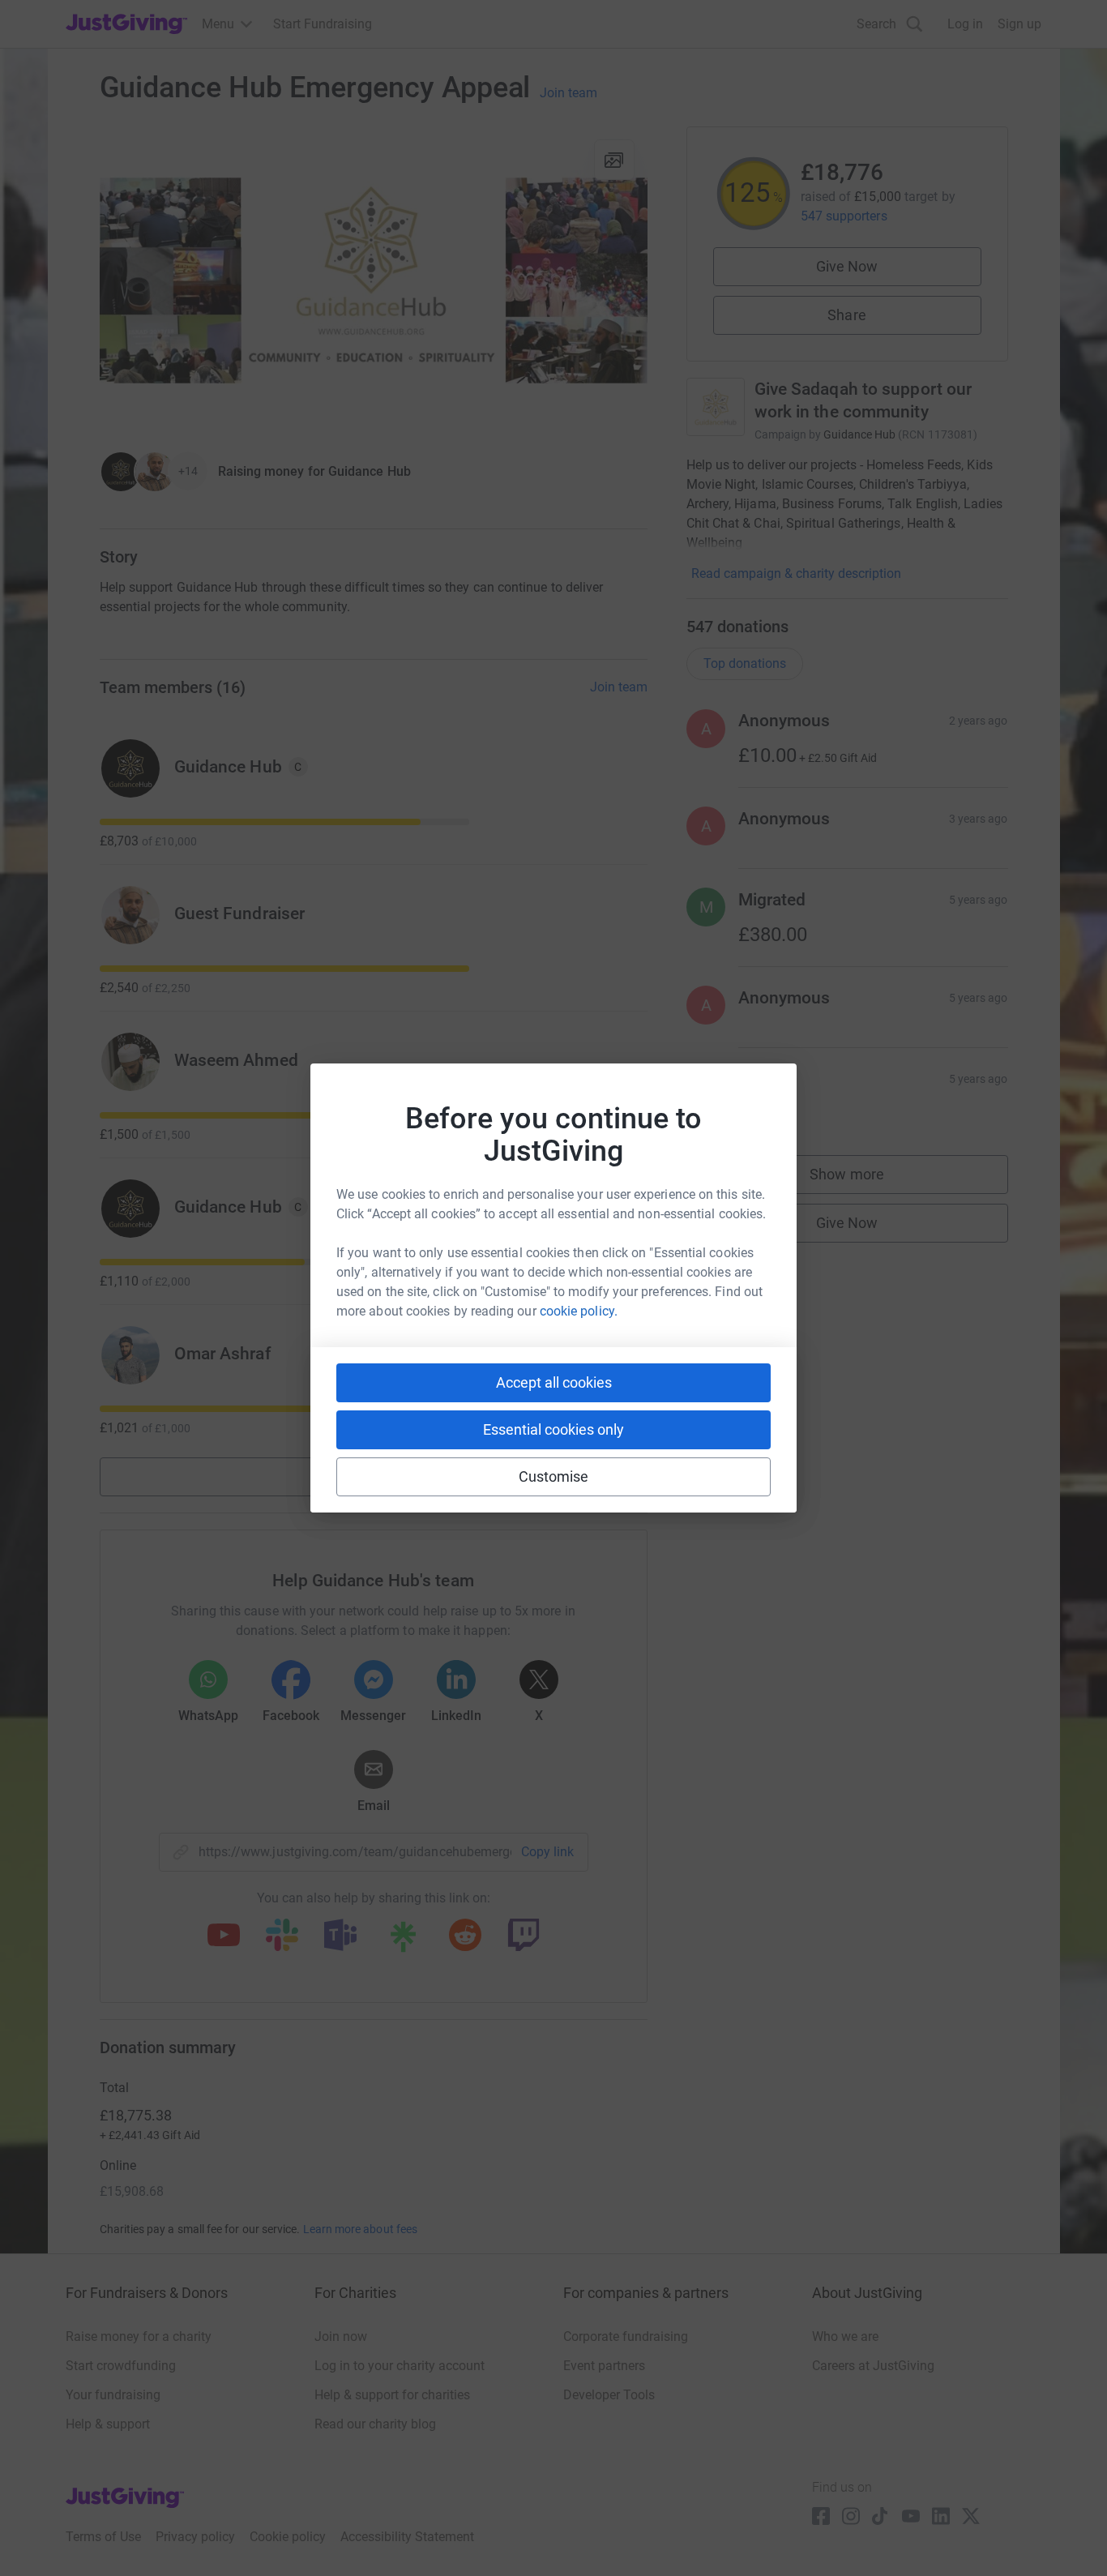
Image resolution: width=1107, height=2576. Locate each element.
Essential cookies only (553, 1429)
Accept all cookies (554, 1382)
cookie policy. (579, 1311)
